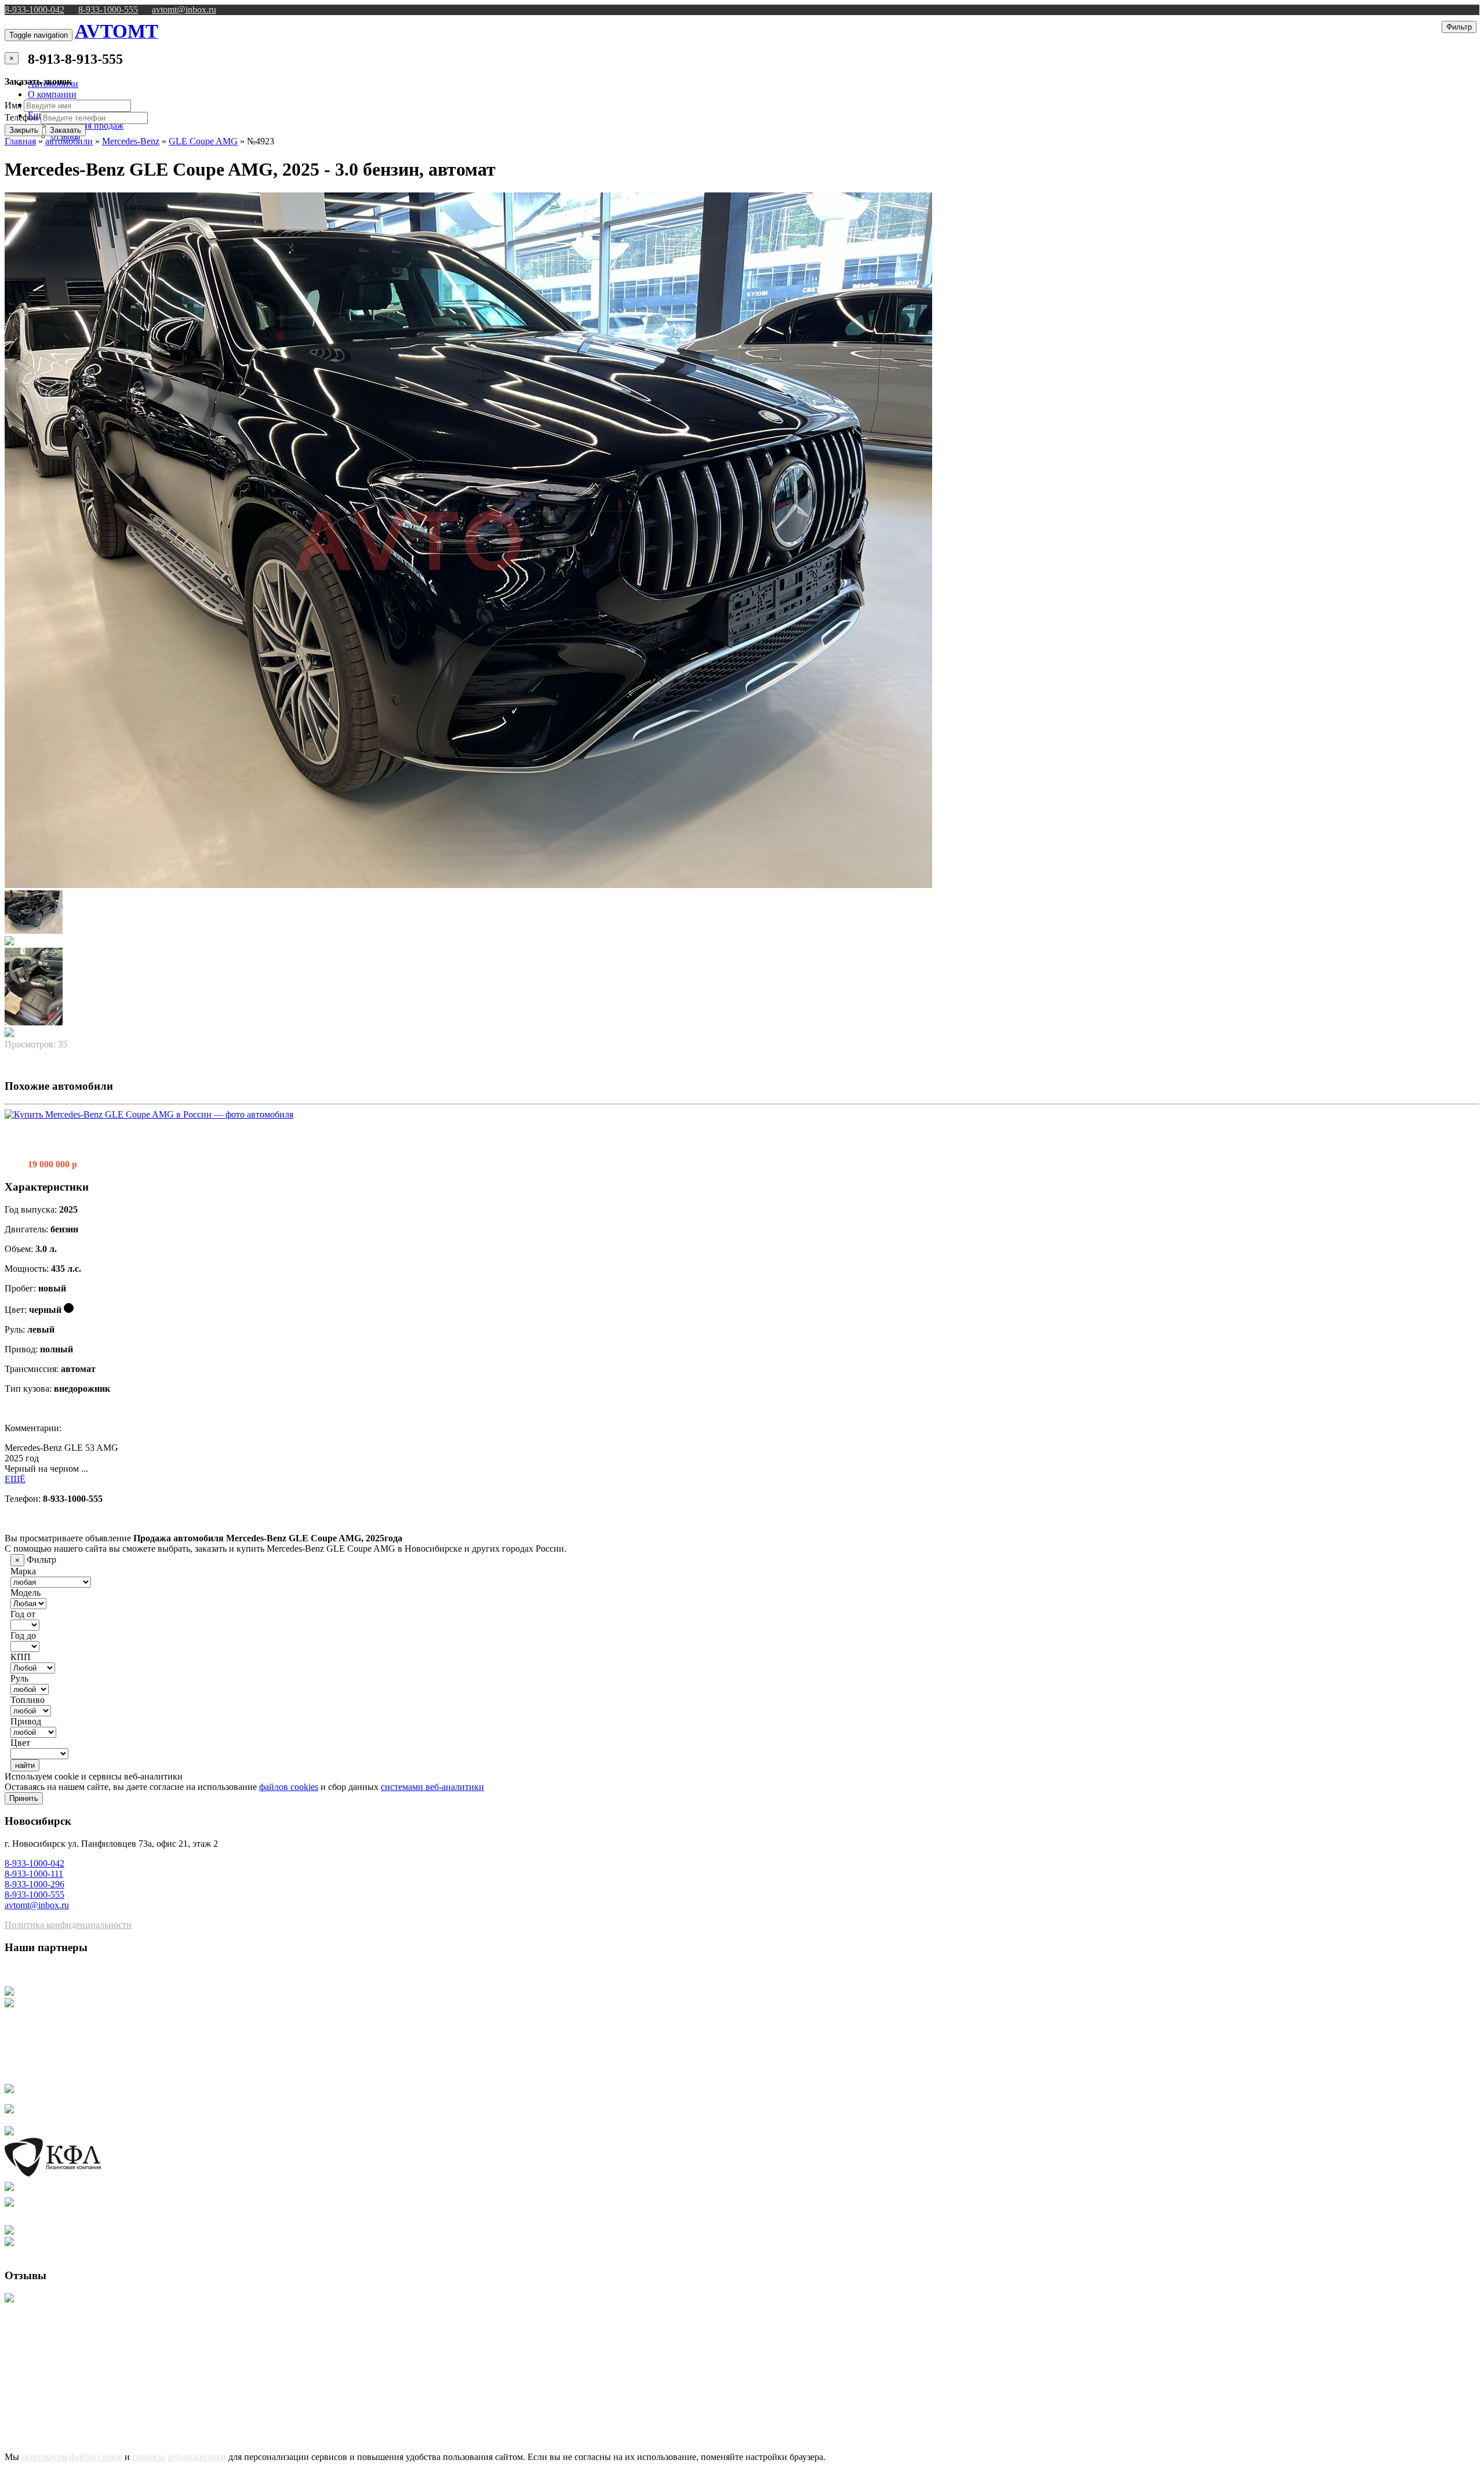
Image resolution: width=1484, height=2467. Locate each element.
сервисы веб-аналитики (179, 2457)
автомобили (69, 141)
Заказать (66, 130)
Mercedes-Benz (131, 141)
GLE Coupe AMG (203, 141)
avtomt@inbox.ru (184, 10)
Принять (24, 1798)
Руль (19, 1678)
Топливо (28, 1700)
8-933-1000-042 (34, 10)
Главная (20, 141)
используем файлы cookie (73, 2457)
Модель (26, 1593)
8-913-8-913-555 (75, 59)
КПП (21, 1657)
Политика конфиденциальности (68, 1925)
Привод (26, 1721)
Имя (13, 105)
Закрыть (24, 130)
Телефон (21, 117)
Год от (23, 1614)
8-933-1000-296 (34, 1884)
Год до (23, 1635)
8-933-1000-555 (108, 10)
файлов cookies (289, 1787)
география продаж (87, 125)
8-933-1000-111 (34, 1874)
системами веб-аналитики (432, 1787)
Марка (23, 1571)
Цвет (20, 1743)
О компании (52, 94)
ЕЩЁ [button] (15, 1479)
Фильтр (1459, 27)
